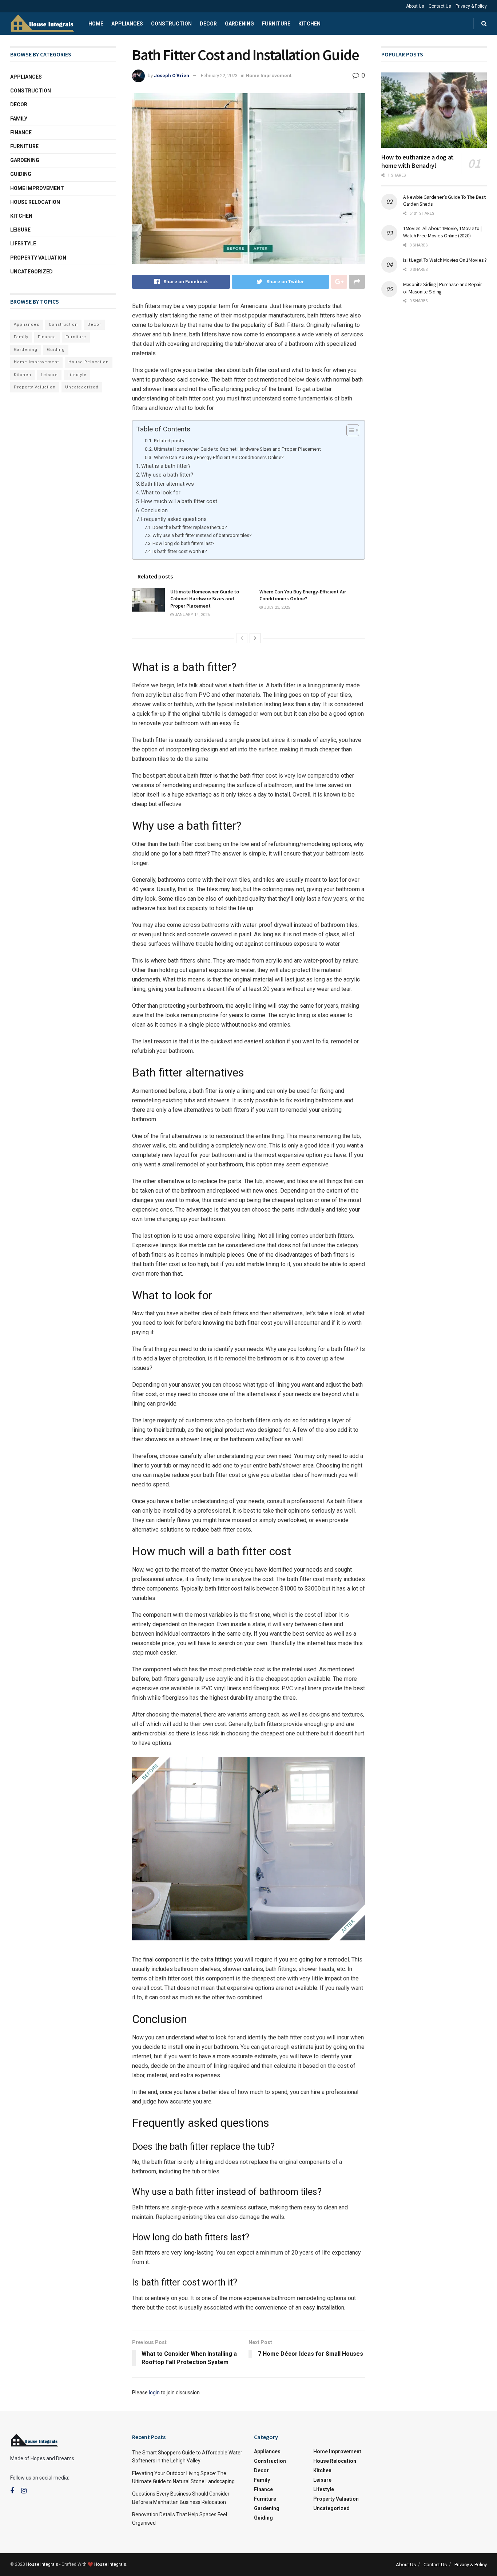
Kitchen (309, 24)
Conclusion (154, 511)
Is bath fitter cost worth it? (180, 551)
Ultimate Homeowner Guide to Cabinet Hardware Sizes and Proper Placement (237, 449)
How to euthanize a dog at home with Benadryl (418, 161)
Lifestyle (23, 244)
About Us (415, 6)
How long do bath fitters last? (184, 543)
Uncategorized (31, 272)
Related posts (169, 440)
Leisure (20, 230)
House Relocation (35, 202)
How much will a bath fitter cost (179, 501)
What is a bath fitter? (166, 466)
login (154, 2393)
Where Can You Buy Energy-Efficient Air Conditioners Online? (219, 457)
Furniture (276, 24)
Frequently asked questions (174, 519)
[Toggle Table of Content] (349, 430)
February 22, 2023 (219, 76)
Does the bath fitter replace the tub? (190, 527)
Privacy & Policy (471, 6)
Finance (21, 133)
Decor (208, 24)
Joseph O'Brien (172, 76)
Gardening (239, 24)
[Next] (255, 638)
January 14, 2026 (192, 615)
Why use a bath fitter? (167, 475)
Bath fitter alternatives (168, 484)
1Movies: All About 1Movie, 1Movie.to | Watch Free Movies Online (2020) (442, 232)
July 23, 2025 (276, 607)
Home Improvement (269, 76)
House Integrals (42, 2564)
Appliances (127, 24)
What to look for (161, 493)
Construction (171, 24)
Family (19, 119)
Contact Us (440, 6)
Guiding (21, 174)
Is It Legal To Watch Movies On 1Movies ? (445, 260)
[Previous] (242, 638)
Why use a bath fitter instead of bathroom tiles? (202, 535)
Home (96, 24)
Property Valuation (38, 258)
